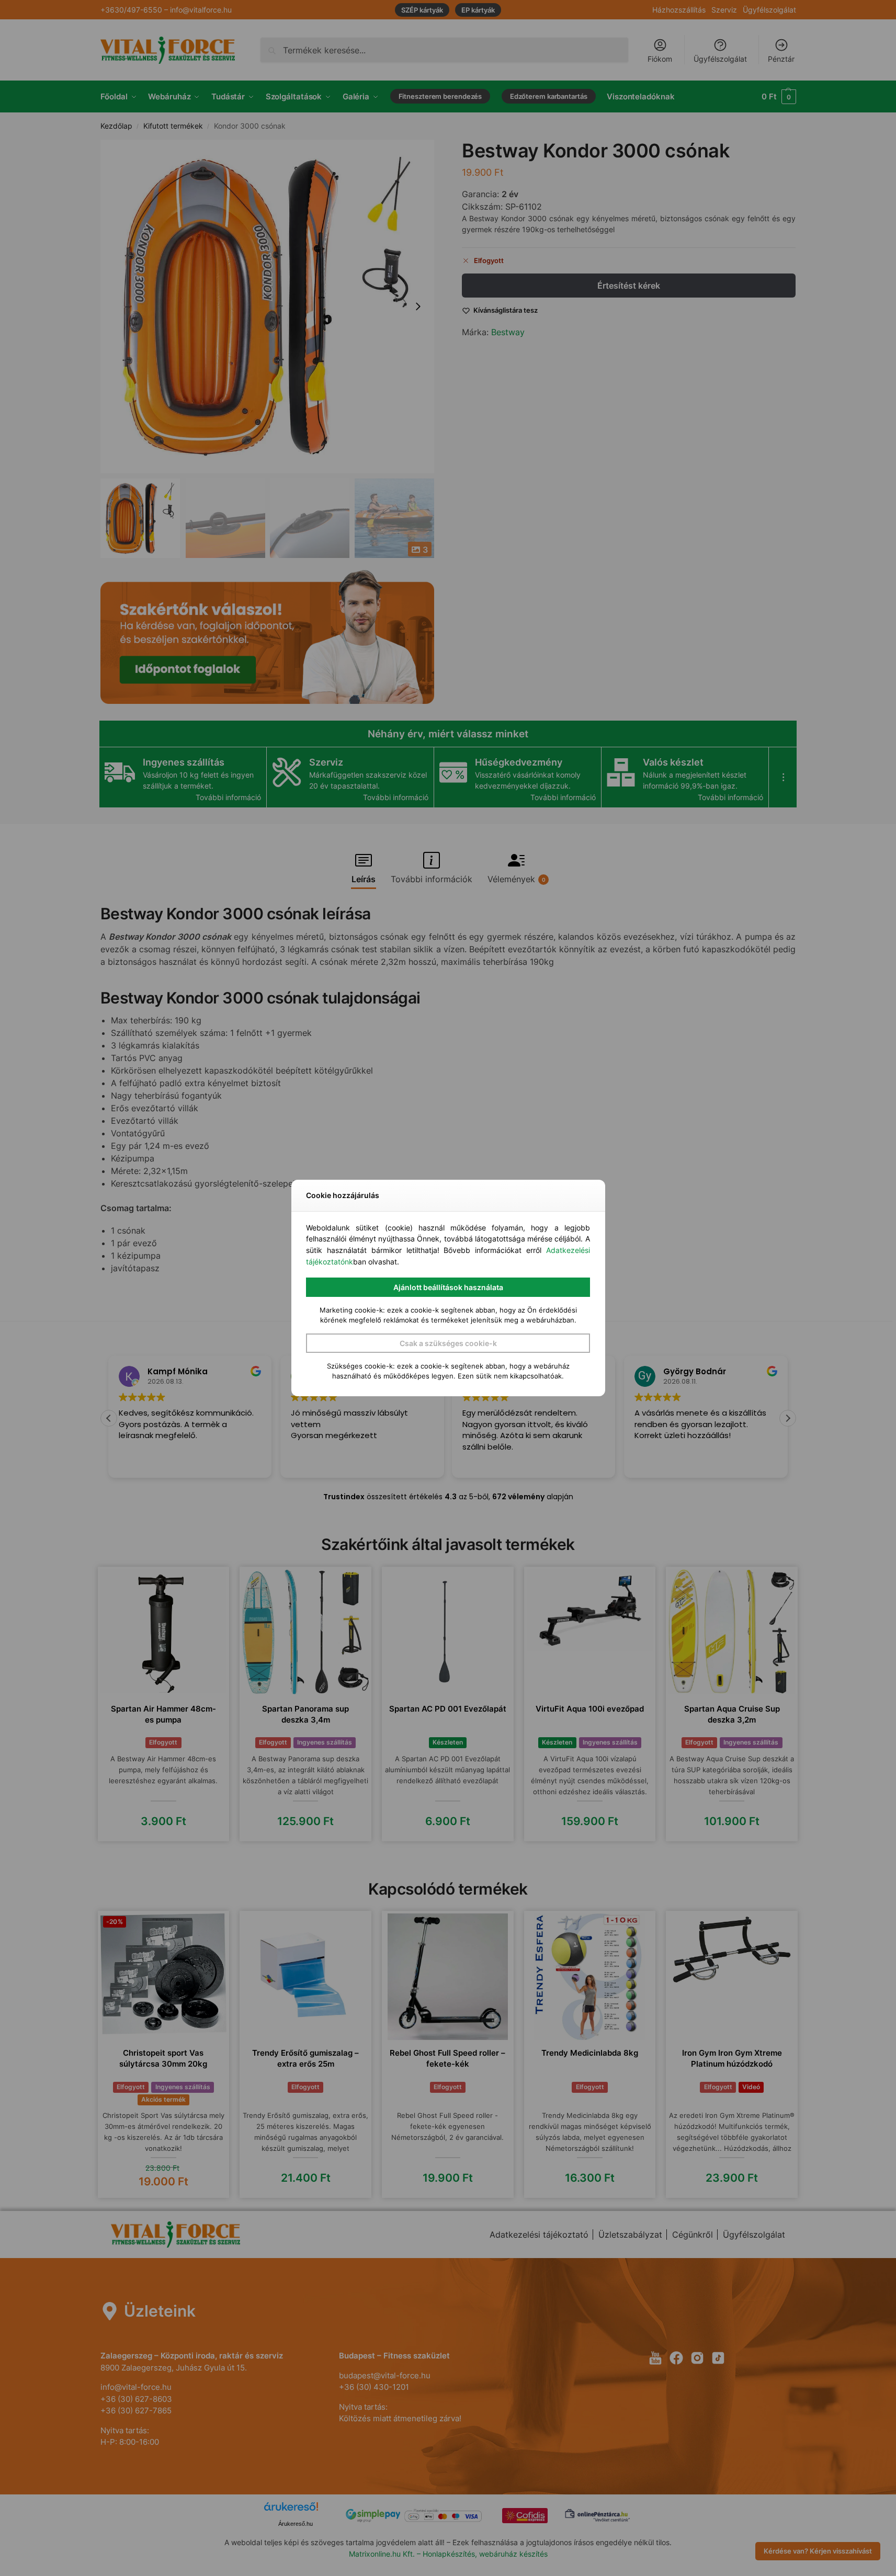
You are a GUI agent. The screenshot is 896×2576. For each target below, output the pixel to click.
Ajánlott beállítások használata (448, 1287)
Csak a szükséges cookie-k (448, 1343)
